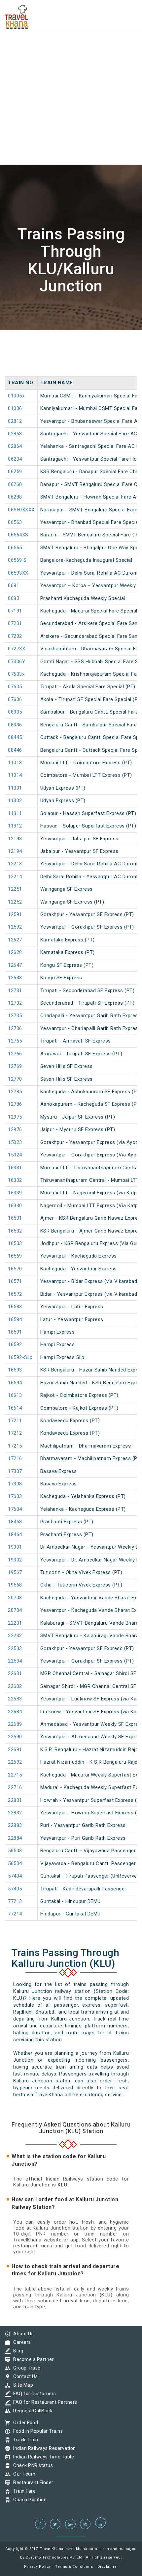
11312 (15, 826)
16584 (15, 1319)
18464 (15, 1534)
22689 (15, 1724)
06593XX (18, 573)
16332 (15, 1180)
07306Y (17, 662)
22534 (15, 1661)
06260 (15, 484)
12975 (15, 1117)
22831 (15, 1800)
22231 (15, 1623)
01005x (16, 396)
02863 (15, 434)
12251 (15, 889)
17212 (15, 1433)
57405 (15, 1889)
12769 (15, 1066)
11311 (15, 813)
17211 (15, 1421)
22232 (15, 1636)
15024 (15, 1155)
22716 (15, 1787)
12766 (15, 1054)
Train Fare (23, 2491)
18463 (15, 1522)
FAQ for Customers (33, 2394)
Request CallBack (31, 2411)
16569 (15, 1256)
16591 (15, 1332)
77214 (15, 1914)
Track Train (24, 2440)
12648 (15, 978)
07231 (15, 623)
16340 (15, 1206)
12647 (15, 965)
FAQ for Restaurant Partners (44, 2402)
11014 (15, 775)
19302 (15, 1560)
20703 (15, 1598)
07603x (16, 674)
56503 (15, 1851)
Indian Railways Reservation (43, 2448)
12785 (15, 1092)
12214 (15, 877)
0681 (14, 585)
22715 (15, 1775)
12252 (15, 902)
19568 (15, 1585)
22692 (15, 1762)
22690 (15, 1737)
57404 (15, 1876)
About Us (22, 2334)
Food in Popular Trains (36, 2431)
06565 (15, 548)
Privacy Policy (37, 2567)
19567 (15, 1572)
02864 (15, 446)
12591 (15, 914)
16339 (15, 1193)
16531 (15, 1218)
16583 (15, 1307)
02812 (15, 421)
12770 (15, 1079)
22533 (15, 1648)
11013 (15, 763)
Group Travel (26, 2368)
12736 (15, 1028)
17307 (15, 1471)
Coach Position (28, 2500)
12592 (15, 927)
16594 (15, 1383)
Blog (17, 2351)
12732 (15, 1003)
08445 (15, 737)
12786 (15, 1104)
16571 (15, 1281)
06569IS (17, 560)
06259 (15, 472)
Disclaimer (108, 2567)
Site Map (21, 2385)
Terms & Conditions (74, 2567)
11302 (15, 800)
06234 (15, 459)
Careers (20, 2342)
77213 (15, 1901)
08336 (15, 725)
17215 (15, 1446)
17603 (15, 1496)
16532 (15, 1231)
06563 (15, 522)
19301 (15, 1547)
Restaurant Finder (32, 2482)
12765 (15, 1041)
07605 (15, 687)
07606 (15, 699)
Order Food (24, 2423)
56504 (15, 1863)
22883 (15, 1825)
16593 (15, 1370)
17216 (15, 1458)
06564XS (18, 535)
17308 (15, 1484)
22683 (15, 1699)
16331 (15, 1168)
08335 (15, 712)
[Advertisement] (71, 71)
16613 (15, 1395)
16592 (15, 1344)
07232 (15, 636)
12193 (15, 839)
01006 (15, 408)
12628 (15, 952)
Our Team (23, 2474)
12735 (15, 1016)
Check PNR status (31, 2465)
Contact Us (24, 2376)
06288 (15, 497)
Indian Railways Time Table (42, 2457)
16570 (15, 1269)
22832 (15, 1813)
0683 (14, 598)
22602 (15, 1686)
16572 (15, 1294)
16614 (15, 1408)
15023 (15, 1142)
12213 (15, 864)
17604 (15, 1509)
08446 (15, 750)
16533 (15, 1243)
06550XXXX (21, 510)
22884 (15, 1838)
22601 (15, 1673)
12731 (15, 990)
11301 (15, 788)
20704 (15, 1610)
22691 (15, 1749)
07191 (15, 611)
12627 (15, 940)
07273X (17, 649)
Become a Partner (32, 2359)
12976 (15, 1129)
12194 (15, 851)
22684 (15, 1712)
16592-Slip (20, 1357)
